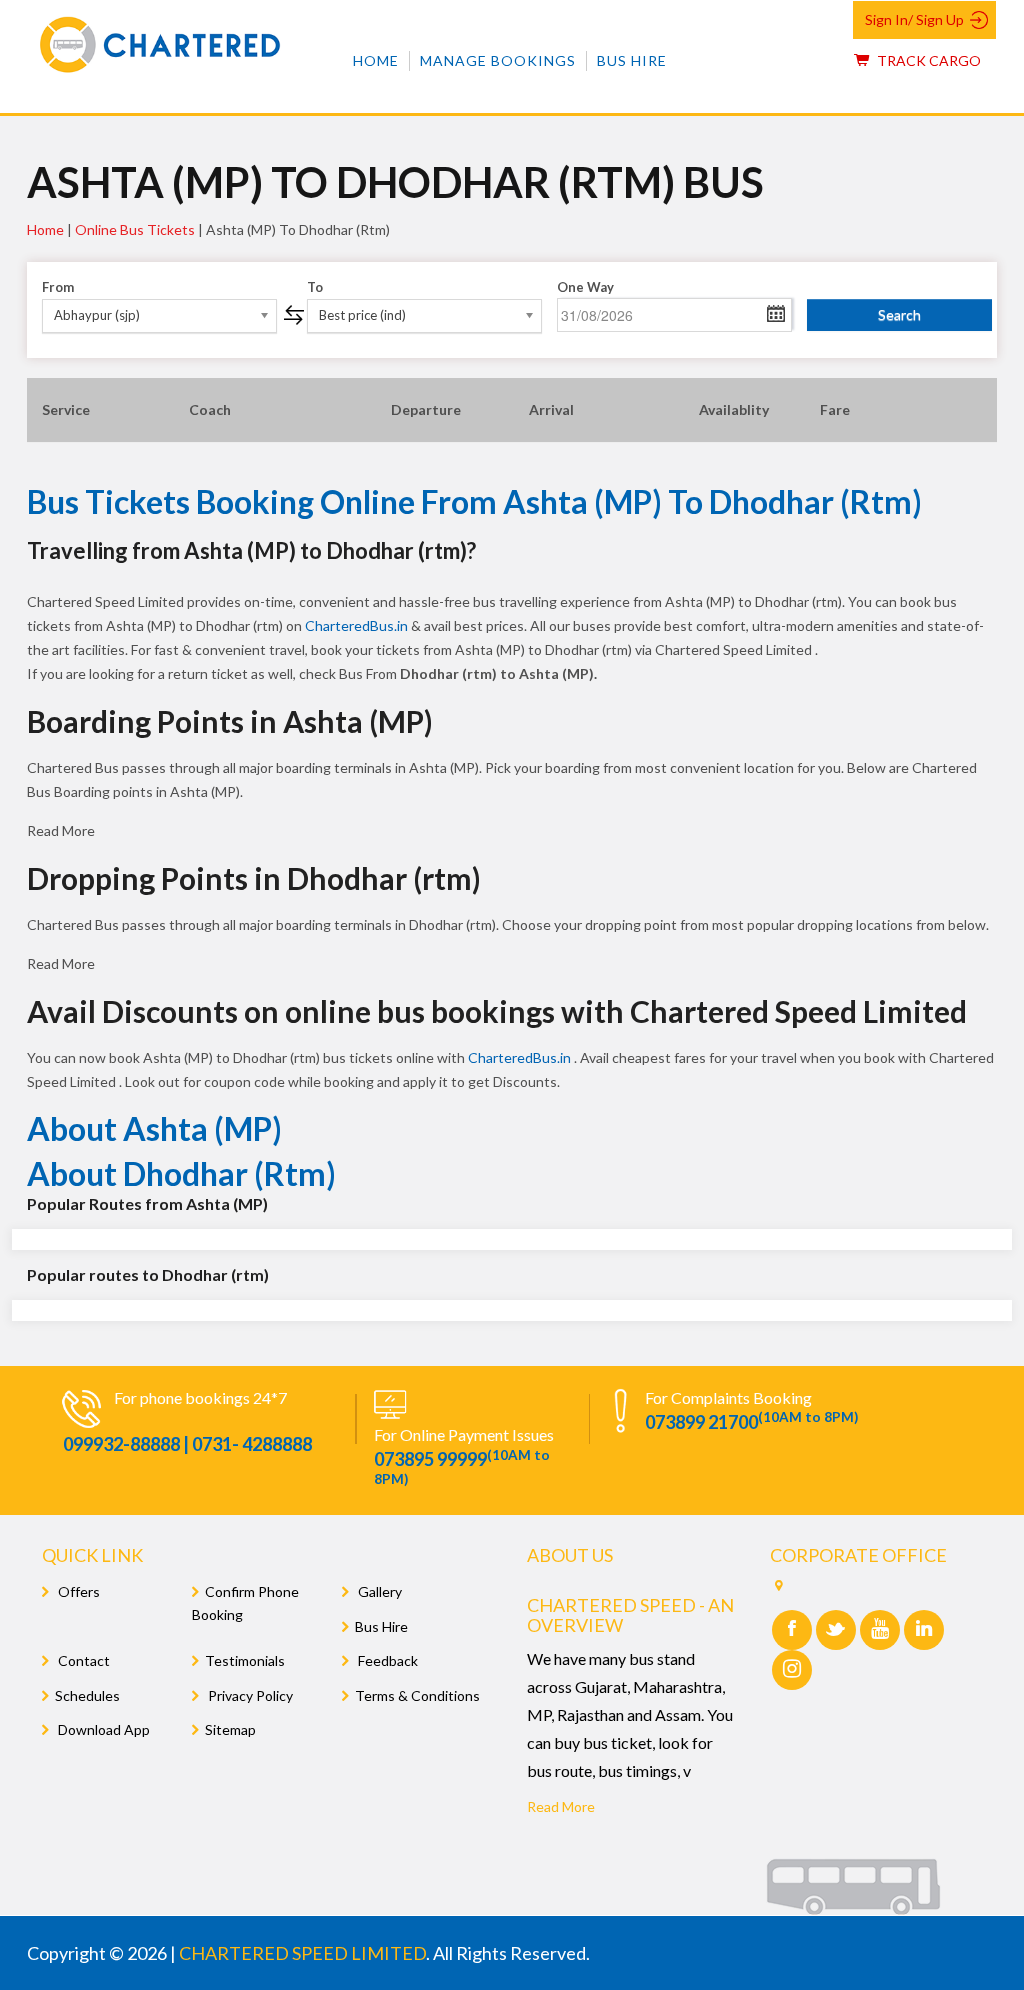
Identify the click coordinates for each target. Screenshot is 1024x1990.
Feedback (386, 1660)
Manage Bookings (498, 60)
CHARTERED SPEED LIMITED (302, 1953)
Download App (102, 1729)
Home (376, 60)
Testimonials (245, 1660)
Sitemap (230, 1729)
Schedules (87, 1695)
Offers (77, 1591)
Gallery (378, 1591)
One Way (585, 287)
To (315, 287)
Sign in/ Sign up (914, 19)
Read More (561, 1806)
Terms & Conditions (417, 1695)
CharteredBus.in (358, 625)
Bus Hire (632, 60)
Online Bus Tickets (135, 229)
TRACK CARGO (927, 60)
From (58, 287)
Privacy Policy (249, 1695)
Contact (82, 1660)
